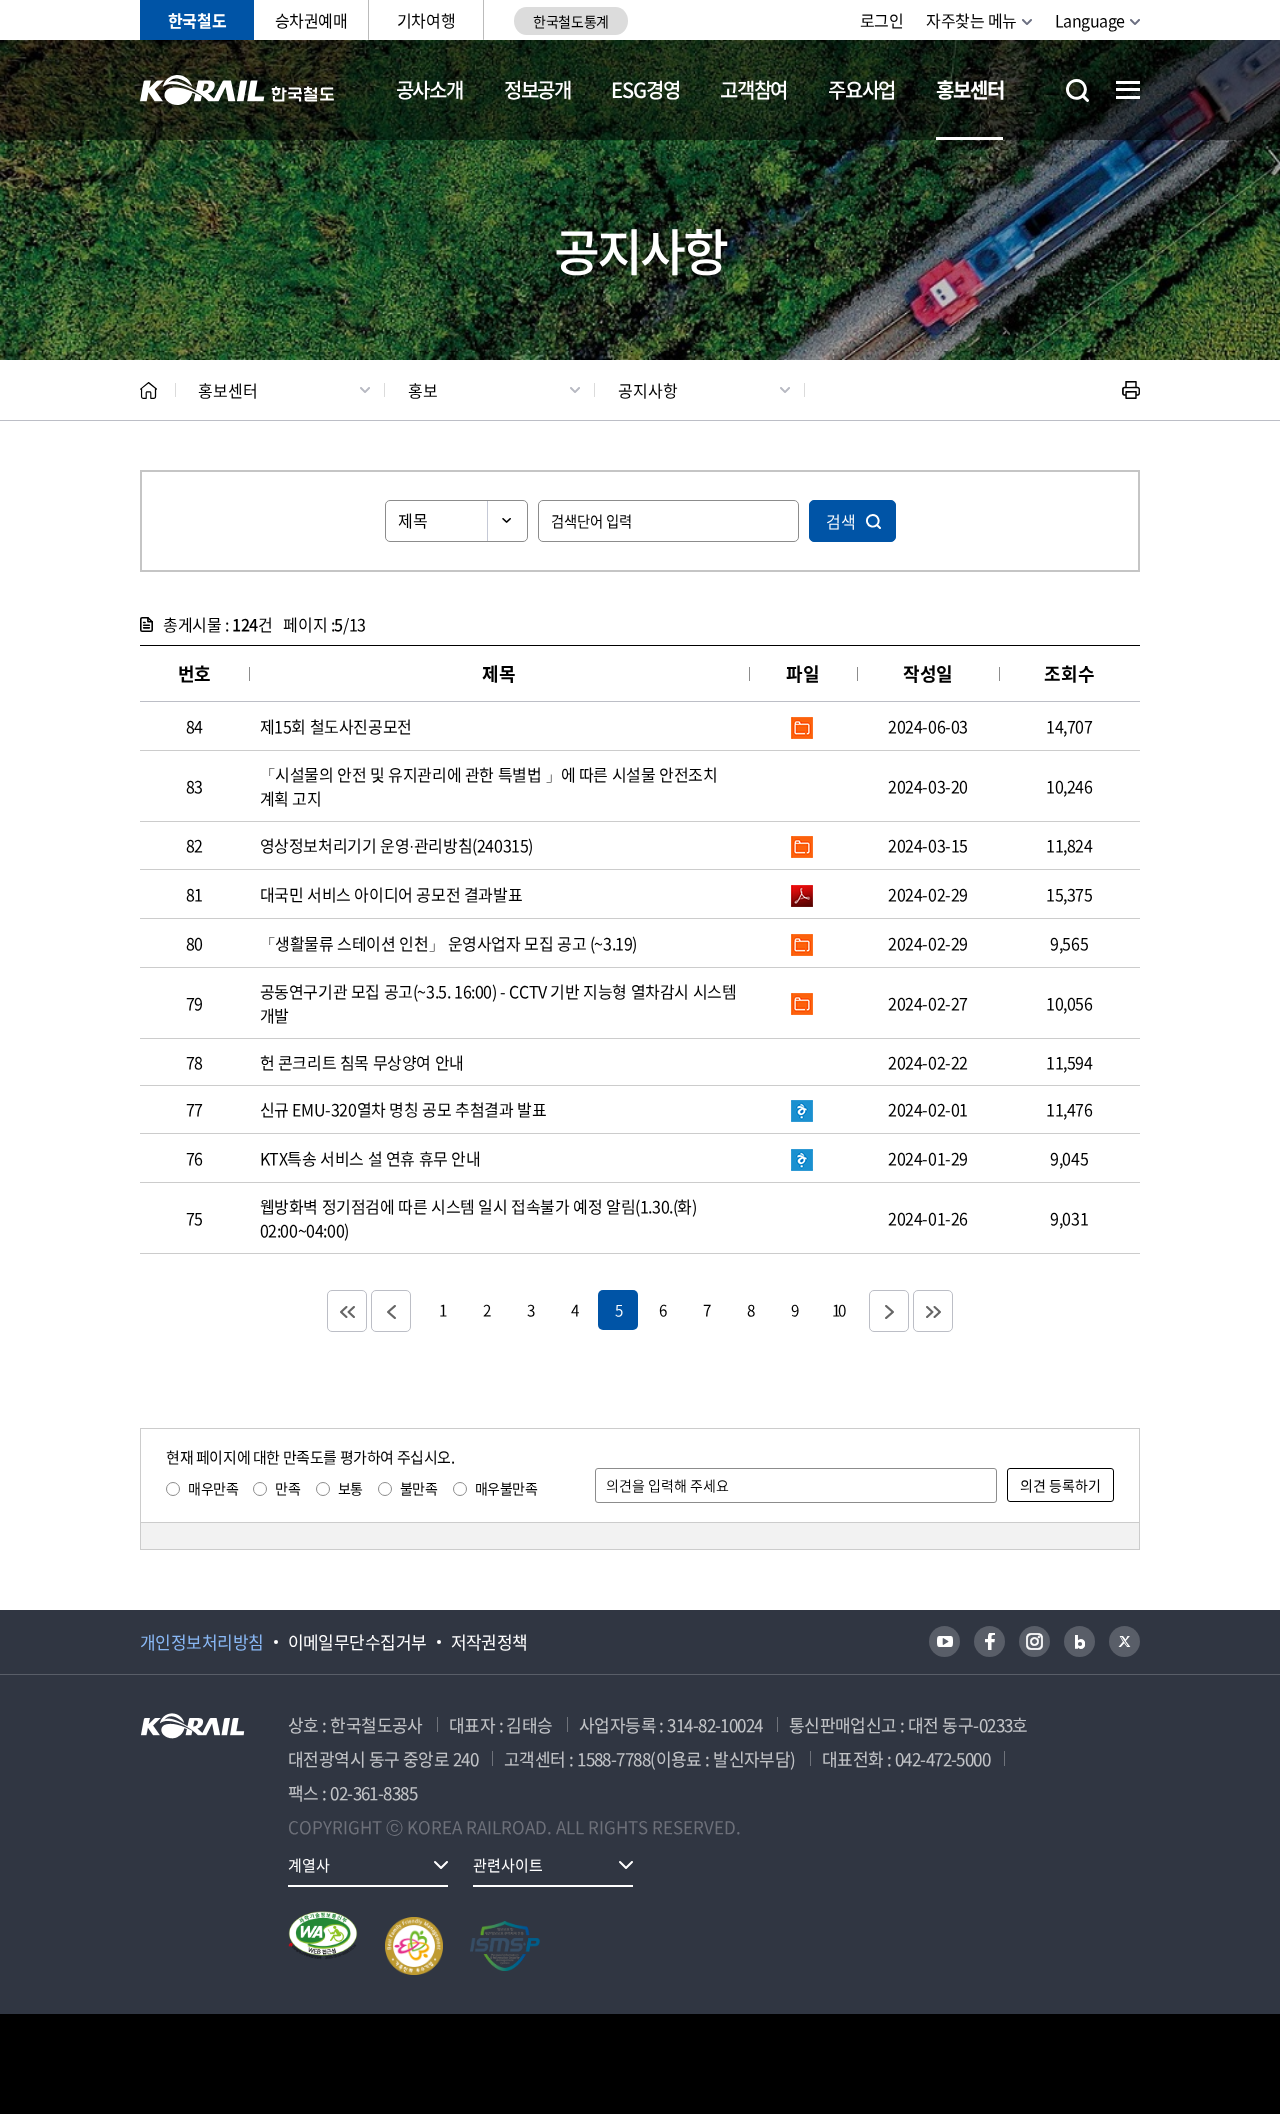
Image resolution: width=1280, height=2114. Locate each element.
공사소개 (429, 89)
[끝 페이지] (933, 1311)
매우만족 (213, 1488)
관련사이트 (508, 1865)
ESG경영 (645, 89)
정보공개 (537, 89)
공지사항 (648, 390)
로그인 (882, 20)
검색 (841, 521)
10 (838, 1309)
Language (1090, 20)
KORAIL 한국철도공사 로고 (237, 90)
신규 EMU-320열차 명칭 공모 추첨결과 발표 (403, 1109)
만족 (287, 1488)
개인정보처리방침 (202, 1642)
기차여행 (426, 20)
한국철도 (197, 20)
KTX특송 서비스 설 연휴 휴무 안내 (370, 1158)
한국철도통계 (570, 21)
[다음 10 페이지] (889, 1311)
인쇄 (1131, 390)
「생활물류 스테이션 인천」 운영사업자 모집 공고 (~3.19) (448, 943)
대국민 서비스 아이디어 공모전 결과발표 (391, 894)
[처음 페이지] (347, 1311)
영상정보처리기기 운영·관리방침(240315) (396, 845)
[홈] (148, 390)
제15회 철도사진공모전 (336, 726)
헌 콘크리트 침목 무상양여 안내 (362, 1062)
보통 (350, 1488)
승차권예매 (311, 20)
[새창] (944, 1641)
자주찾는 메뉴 (971, 20)
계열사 (309, 1865)
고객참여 (753, 89)
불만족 (419, 1488)
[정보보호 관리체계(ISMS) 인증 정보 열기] (505, 1946)
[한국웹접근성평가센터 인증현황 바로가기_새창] (323, 1946)
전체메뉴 (1128, 90)
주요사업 (861, 89)
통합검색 (1077, 90)
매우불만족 (506, 1488)
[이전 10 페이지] (391, 1311)
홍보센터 (969, 89)
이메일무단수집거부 (357, 1642)
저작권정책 (489, 1642)
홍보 (423, 390)
